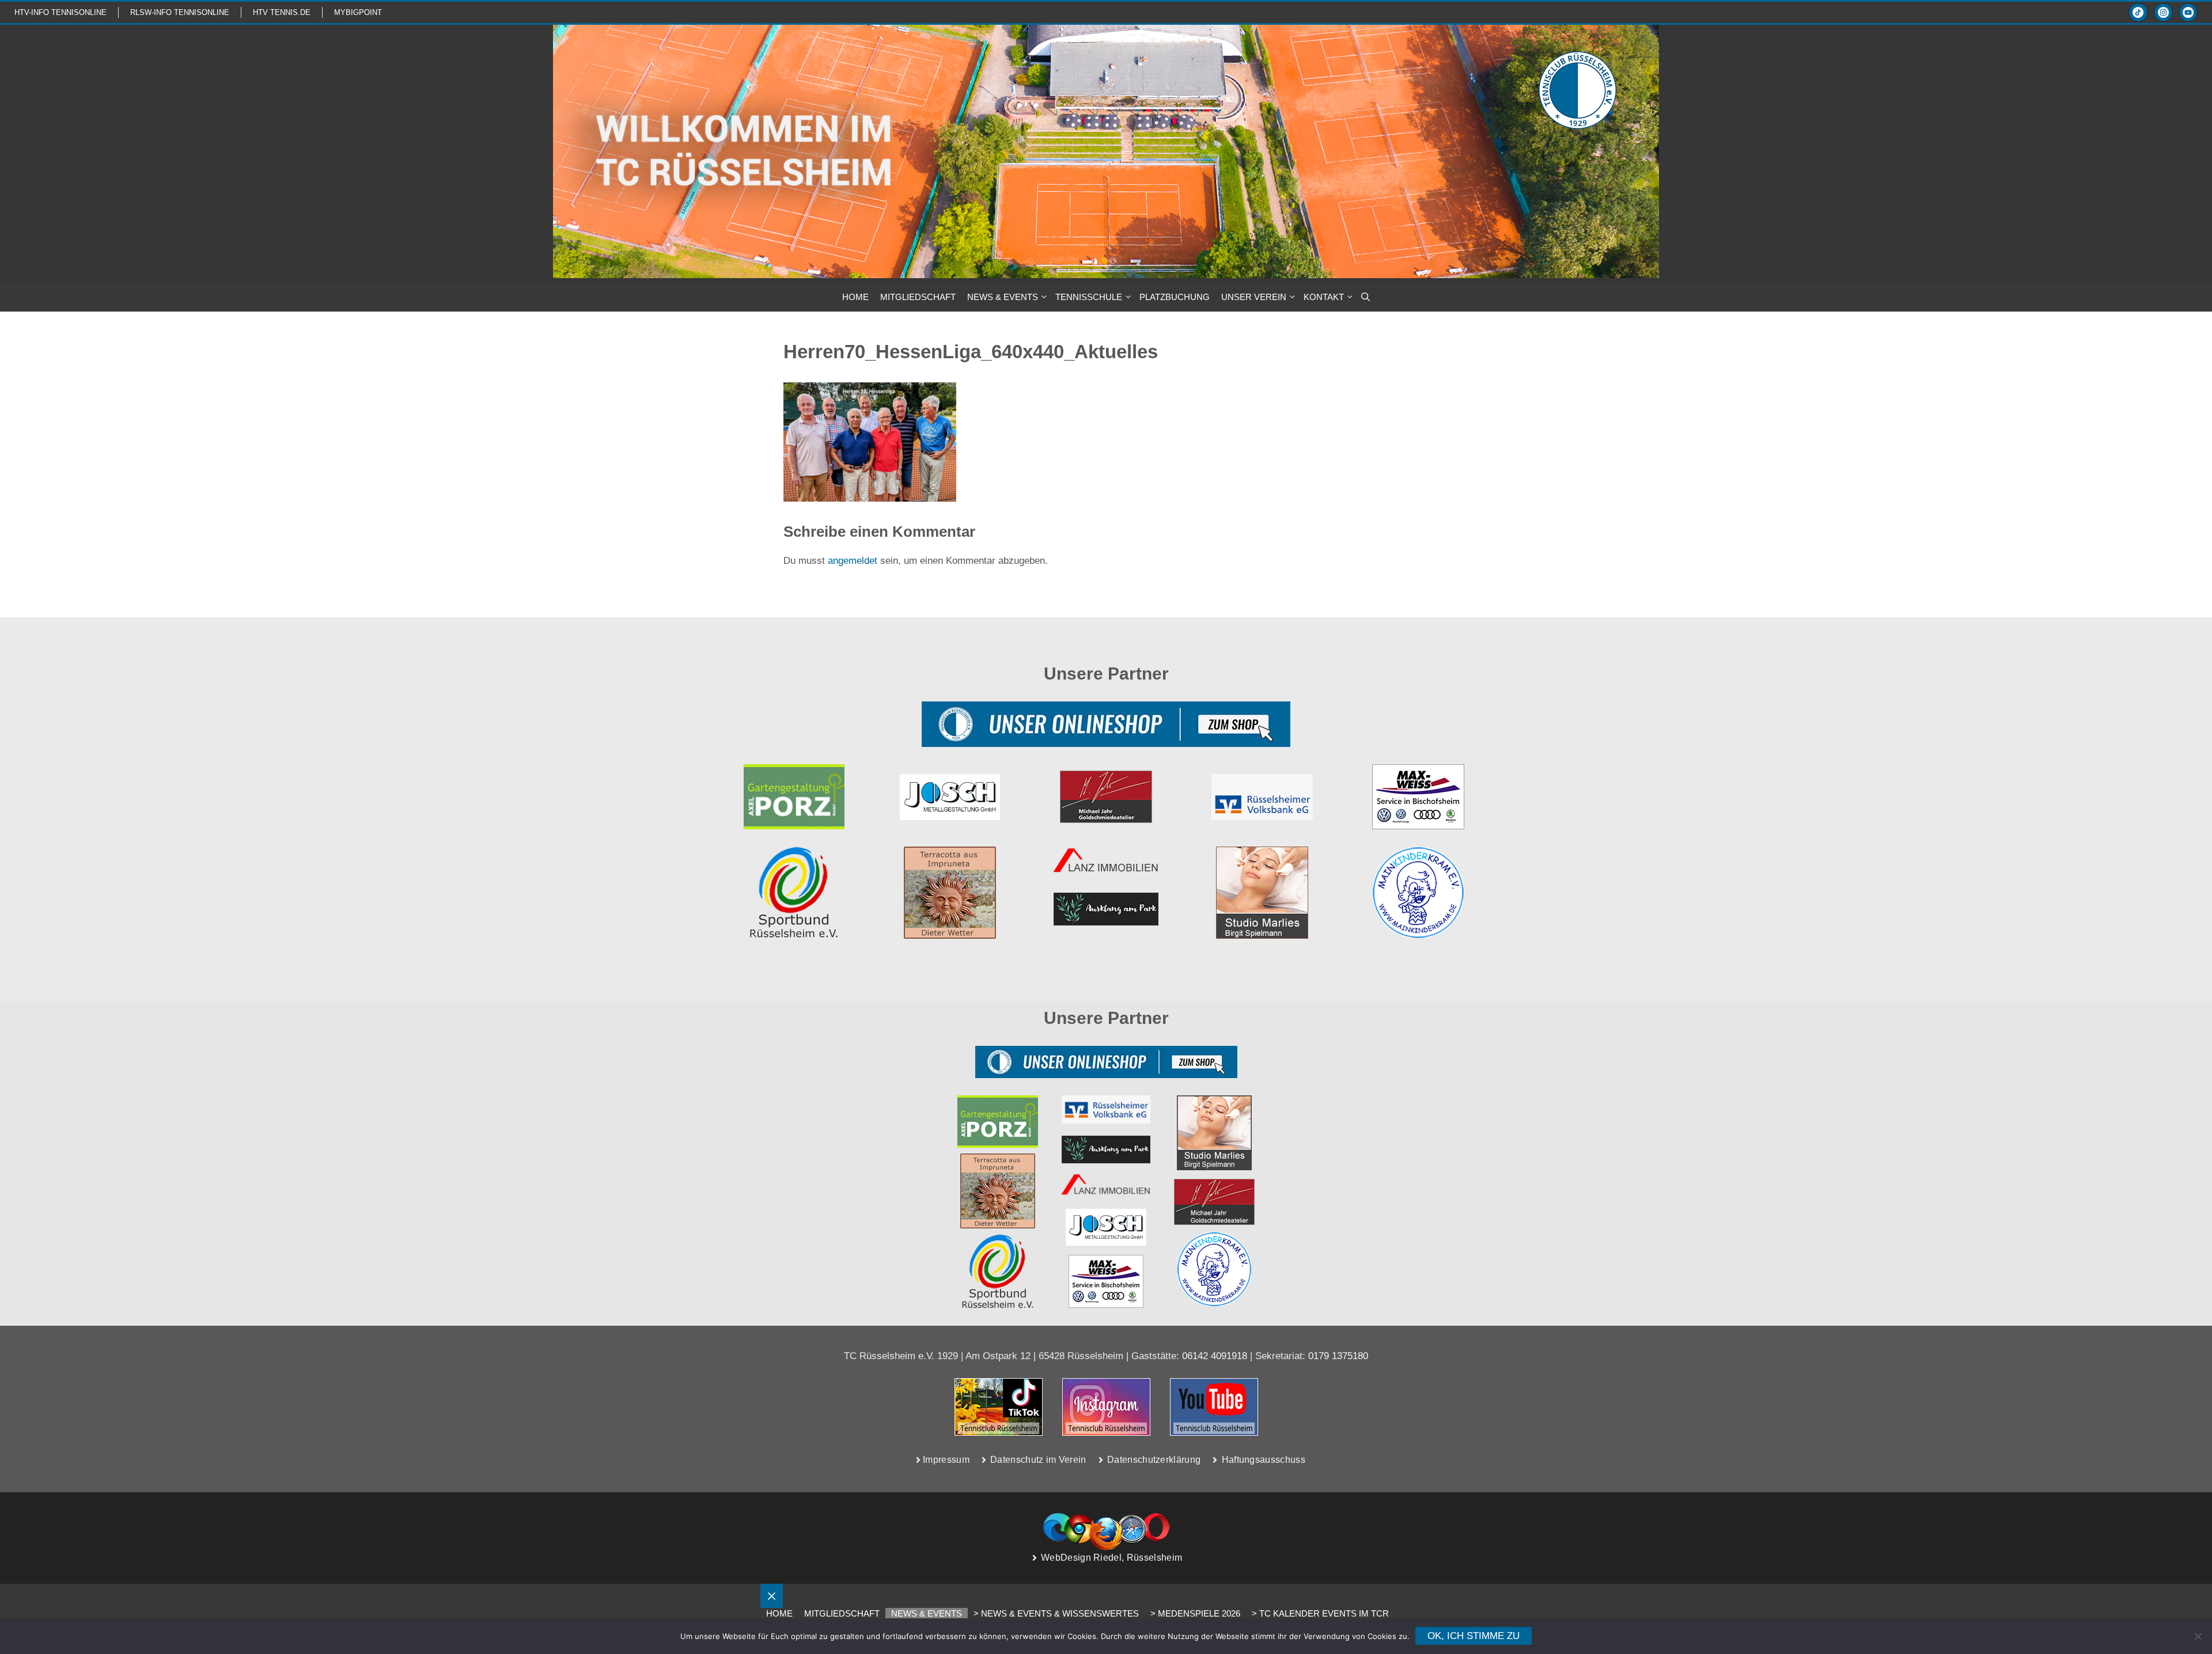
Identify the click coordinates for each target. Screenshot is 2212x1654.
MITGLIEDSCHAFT (918, 297)
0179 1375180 (1338, 1356)
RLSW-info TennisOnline (180, 12)
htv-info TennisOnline (60, 12)
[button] (1366, 297)
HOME (855, 297)
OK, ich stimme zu (1474, 1636)
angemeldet (853, 561)
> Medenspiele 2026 (1195, 1613)
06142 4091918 (1215, 1356)
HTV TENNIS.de (282, 12)
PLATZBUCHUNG (1175, 297)
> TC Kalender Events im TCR (1320, 1613)
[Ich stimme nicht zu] (2198, 1636)
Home (779, 1613)
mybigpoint (358, 12)
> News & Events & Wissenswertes (1056, 1613)
